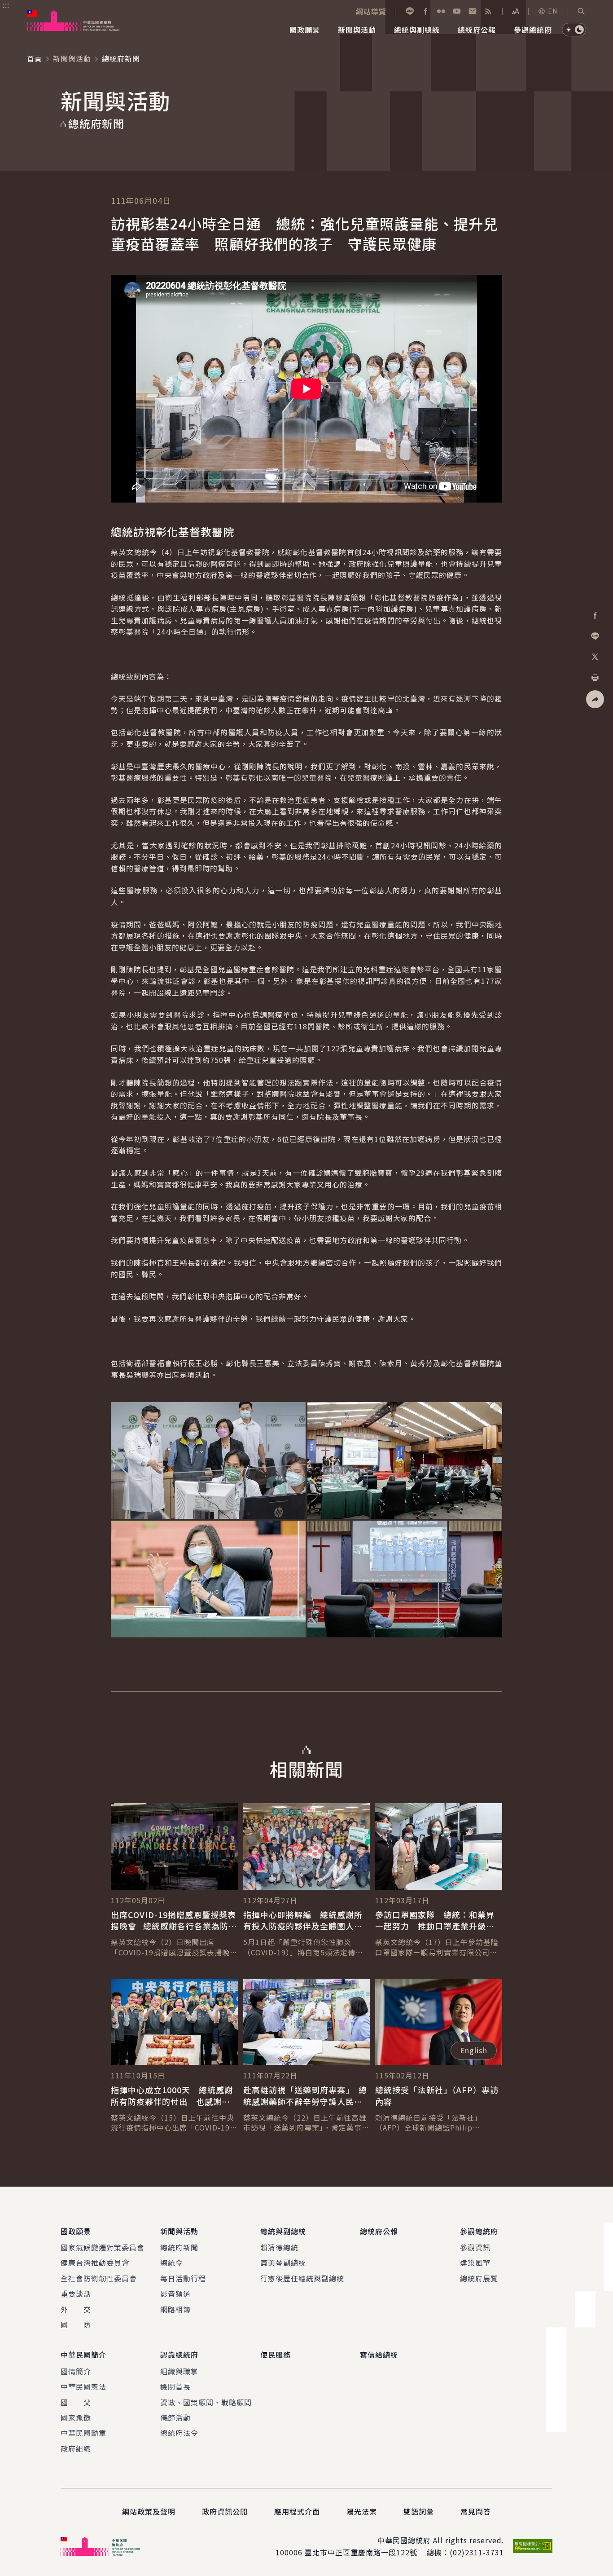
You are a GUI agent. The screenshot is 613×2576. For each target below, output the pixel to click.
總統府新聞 (179, 2247)
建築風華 (475, 2263)
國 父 (76, 2402)
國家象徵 (76, 2417)
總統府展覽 (479, 2278)
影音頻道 (175, 2294)
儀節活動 (175, 2417)
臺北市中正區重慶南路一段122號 (361, 2552)
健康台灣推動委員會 (95, 2263)
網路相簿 (175, 2309)
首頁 (35, 58)
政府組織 (76, 2448)
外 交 (76, 2309)
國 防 (76, 2325)
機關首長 (175, 2386)
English (474, 2050)
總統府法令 (179, 2433)
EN (553, 11)
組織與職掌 (179, 2371)
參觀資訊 (475, 2247)
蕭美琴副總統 (283, 2263)
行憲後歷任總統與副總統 (302, 2278)
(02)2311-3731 (477, 2552)
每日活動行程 (183, 2278)
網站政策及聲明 (149, 2511)
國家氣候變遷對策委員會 (103, 2247)
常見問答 (476, 2511)
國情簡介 (76, 2371)
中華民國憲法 (83, 2386)
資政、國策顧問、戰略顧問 (206, 2402)
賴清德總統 (279, 2247)
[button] (581, 11)
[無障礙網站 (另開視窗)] (533, 2546)
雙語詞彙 (419, 2511)
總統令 (172, 2263)
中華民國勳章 (83, 2433)
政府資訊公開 (225, 2511)
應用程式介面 (297, 2511)
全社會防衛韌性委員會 (99, 2278)
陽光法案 (362, 2511)
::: (6, 5)
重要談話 (76, 2294)
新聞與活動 (72, 58)
